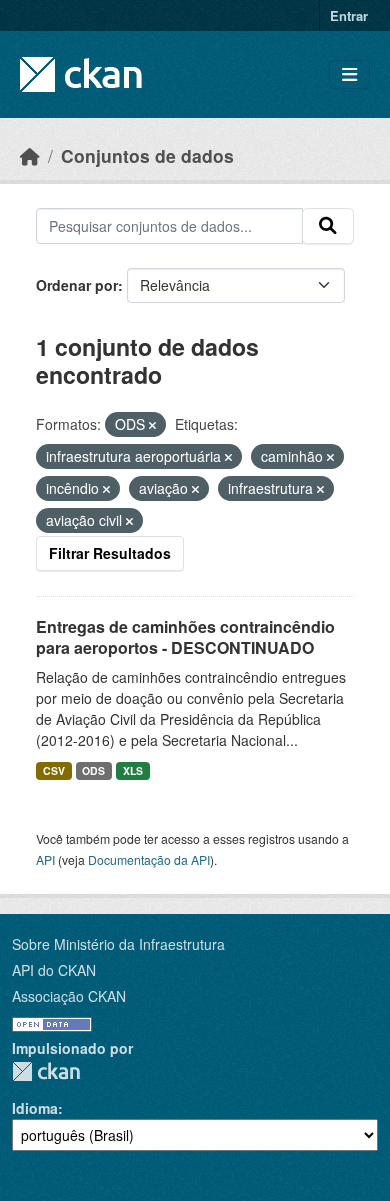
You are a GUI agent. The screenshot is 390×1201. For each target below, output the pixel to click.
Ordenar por (77, 285)
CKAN (46, 1071)
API (45, 859)
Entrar (349, 15)
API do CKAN (54, 970)
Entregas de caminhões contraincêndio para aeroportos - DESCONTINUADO (185, 637)
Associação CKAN (69, 996)
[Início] (30, 155)
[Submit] (328, 226)
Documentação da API (149, 859)
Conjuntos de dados (147, 155)
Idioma (35, 1108)
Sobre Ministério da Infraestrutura (118, 944)
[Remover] (152, 425)
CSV (54, 770)
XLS (133, 770)
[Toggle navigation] (349, 74)
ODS (93, 770)
